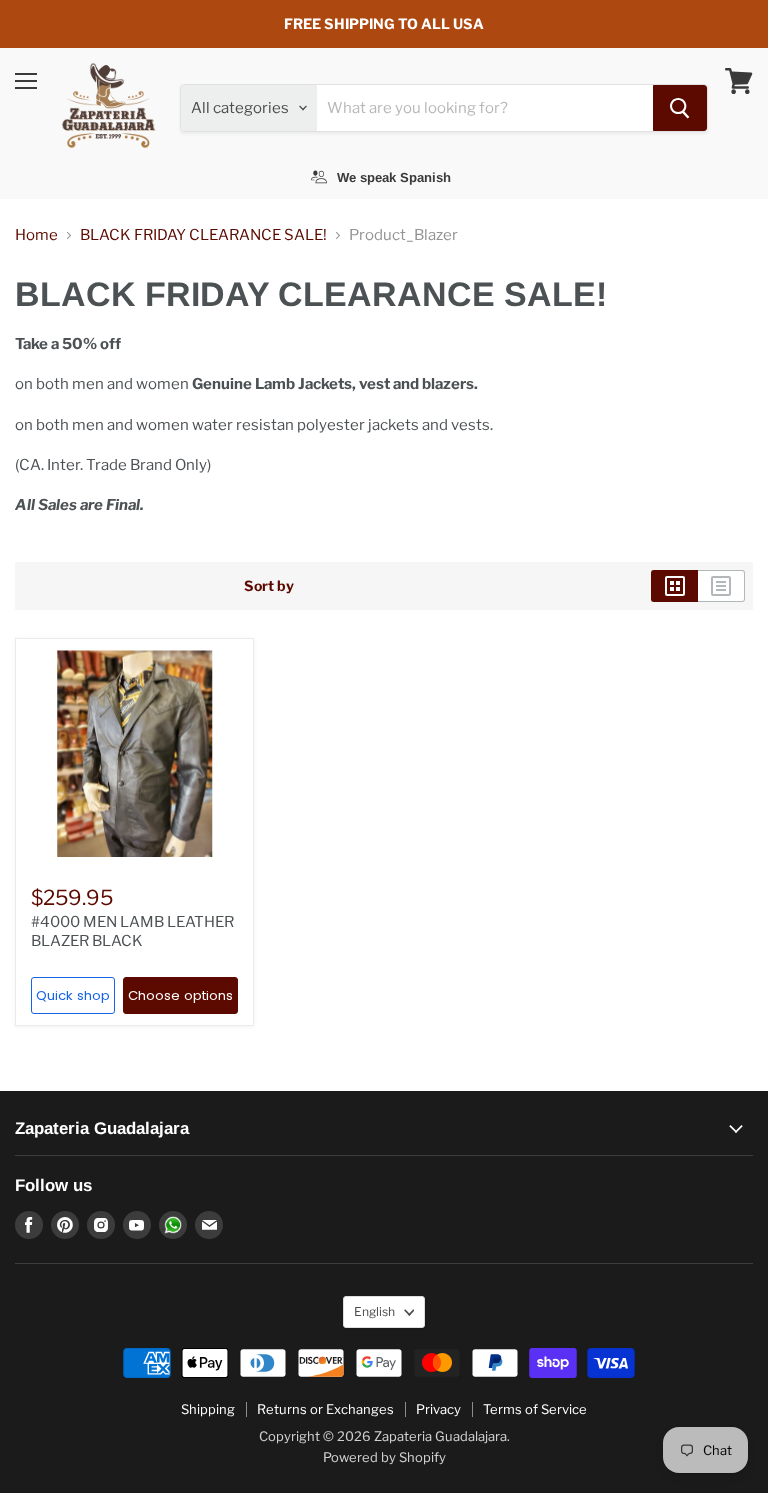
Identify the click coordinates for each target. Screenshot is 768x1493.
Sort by (269, 586)
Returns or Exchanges (325, 1409)
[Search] (680, 108)
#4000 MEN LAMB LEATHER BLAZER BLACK (132, 932)
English (374, 1311)
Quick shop (73, 995)
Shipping (208, 1409)
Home (36, 235)
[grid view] (674, 586)
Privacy (438, 1409)
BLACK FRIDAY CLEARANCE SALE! (203, 235)
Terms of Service (535, 1409)
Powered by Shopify (384, 1457)
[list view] (721, 586)
